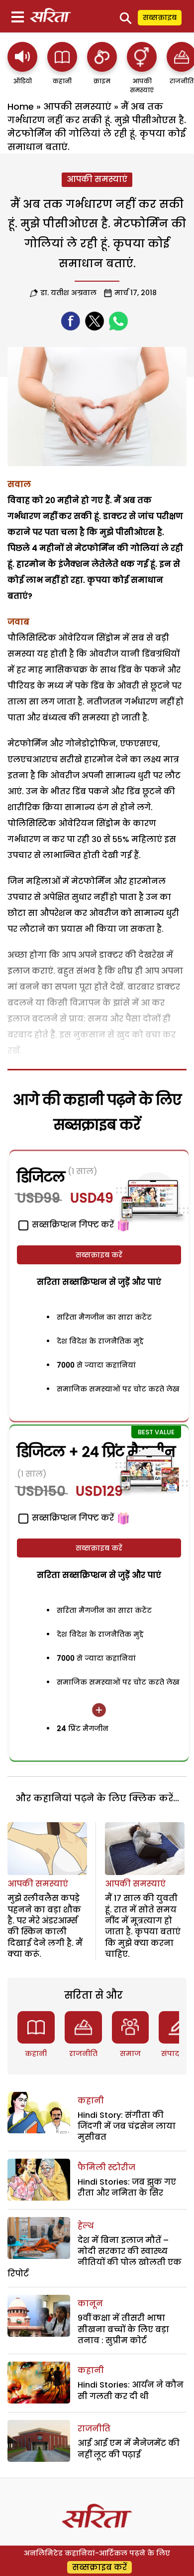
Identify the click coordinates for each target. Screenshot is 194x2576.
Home (21, 106)
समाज (130, 2054)
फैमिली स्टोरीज (106, 2167)
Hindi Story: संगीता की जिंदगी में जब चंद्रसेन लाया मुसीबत (127, 2126)
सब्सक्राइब (160, 17)
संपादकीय (178, 2054)
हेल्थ (86, 2226)
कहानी (36, 2054)
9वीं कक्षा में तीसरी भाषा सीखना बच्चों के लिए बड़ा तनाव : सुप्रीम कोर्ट (123, 2329)
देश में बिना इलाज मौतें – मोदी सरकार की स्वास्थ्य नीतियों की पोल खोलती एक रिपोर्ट (95, 2257)
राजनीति (83, 2054)
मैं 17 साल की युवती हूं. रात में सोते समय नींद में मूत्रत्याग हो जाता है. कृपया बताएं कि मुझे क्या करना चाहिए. (143, 1926)
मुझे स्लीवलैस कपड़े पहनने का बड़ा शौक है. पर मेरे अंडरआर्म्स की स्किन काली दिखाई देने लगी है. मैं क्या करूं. (45, 1926)
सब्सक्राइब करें (99, 1255)
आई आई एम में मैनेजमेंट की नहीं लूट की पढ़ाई (129, 2449)
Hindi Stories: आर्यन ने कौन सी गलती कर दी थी (131, 2390)
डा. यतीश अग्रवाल (68, 293)
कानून (90, 2304)
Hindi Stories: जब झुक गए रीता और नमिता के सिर (127, 2187)
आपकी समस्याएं (77, 106)
